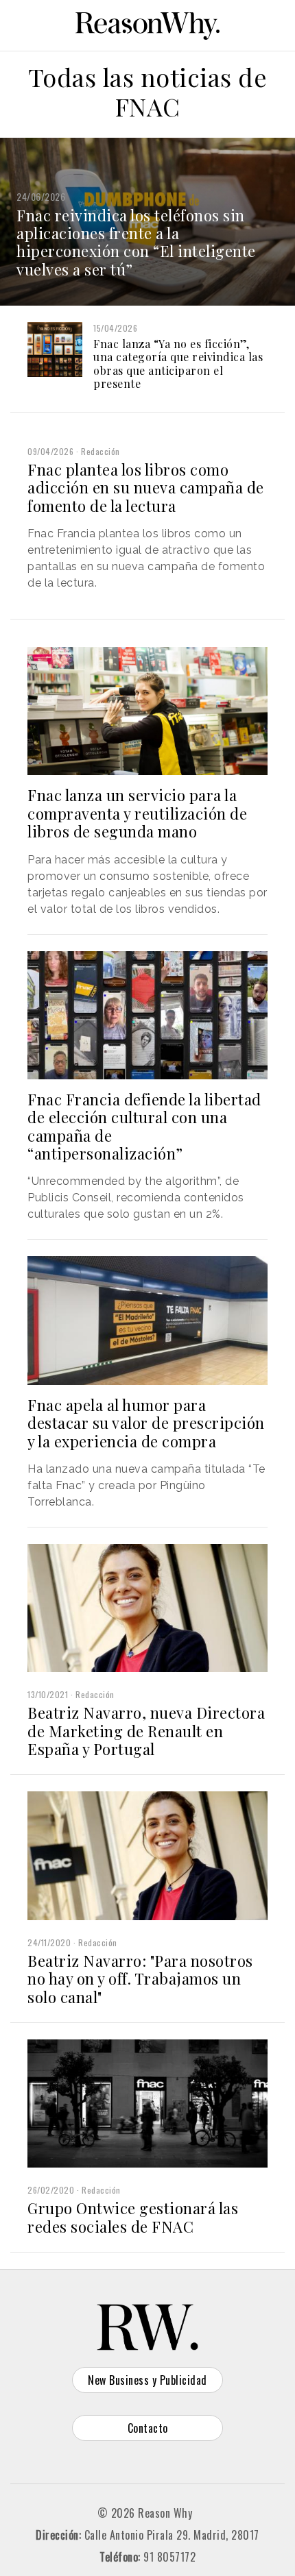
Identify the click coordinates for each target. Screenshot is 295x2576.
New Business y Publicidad (147, 2380)
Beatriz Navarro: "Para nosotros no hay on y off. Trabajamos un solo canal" (140, 1979)
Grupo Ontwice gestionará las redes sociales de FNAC (133, 2217)
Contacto (148, 2428)
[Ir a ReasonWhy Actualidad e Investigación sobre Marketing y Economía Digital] (147, 23)
